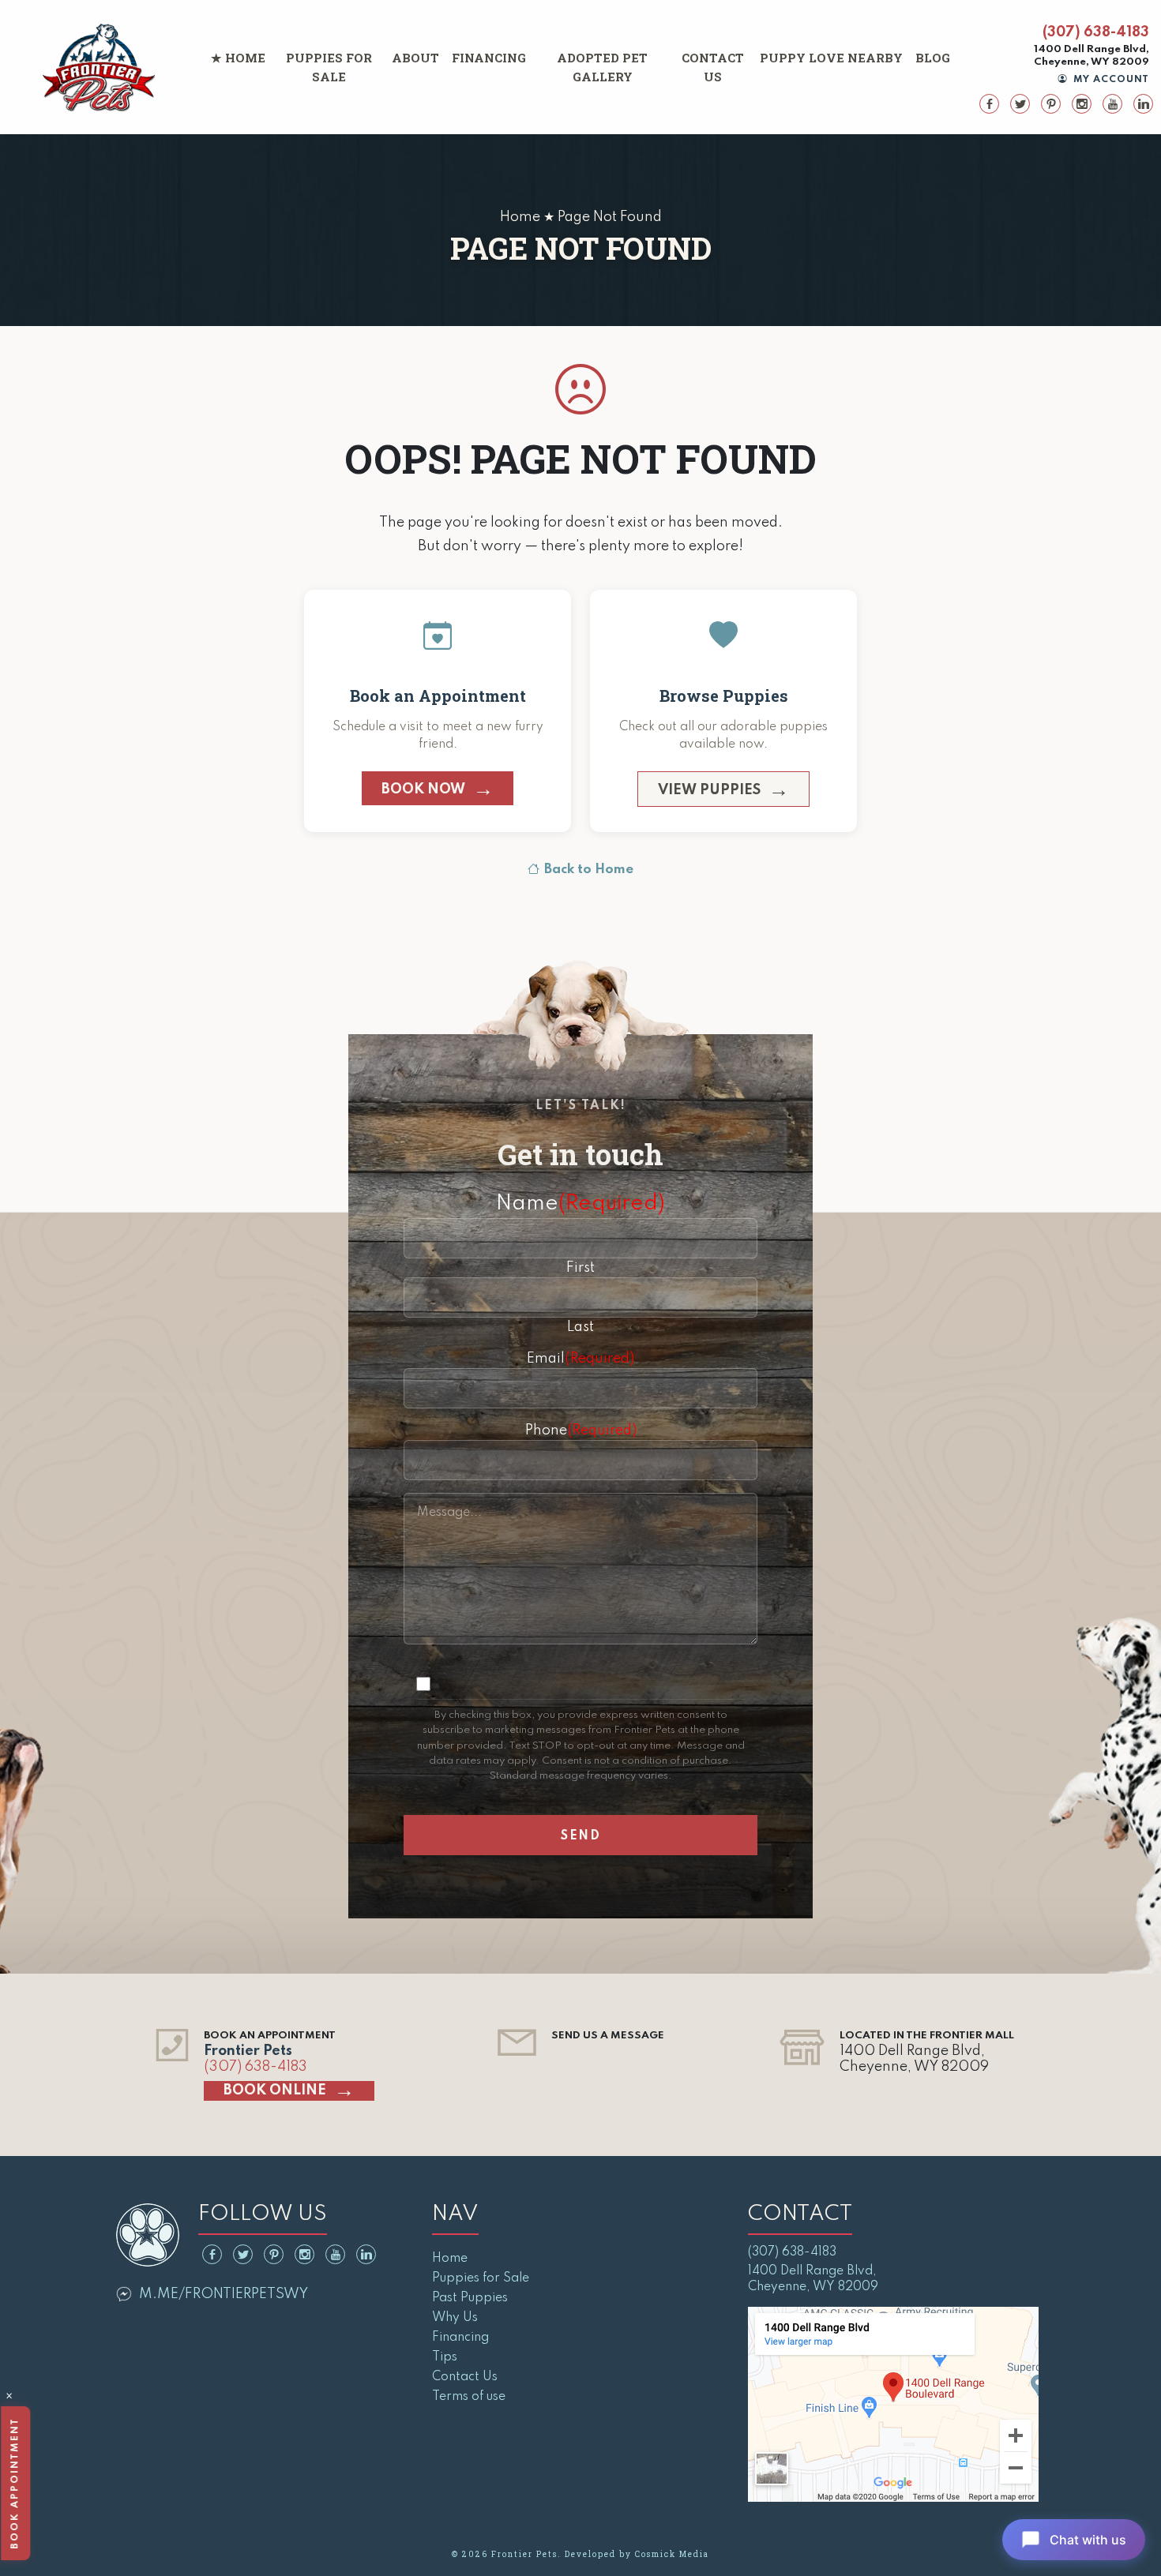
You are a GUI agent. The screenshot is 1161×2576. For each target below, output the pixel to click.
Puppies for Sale (329, 67)
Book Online (275, 2090)
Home (245, 58)
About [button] (415, 58)
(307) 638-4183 (1096, 32)
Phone (581, 1430)
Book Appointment (15, 2483)
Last (580, 1327)
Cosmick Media (672, 2554)
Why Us (455, 2318)
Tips (445, 2357)
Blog (933, 58)
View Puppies (709, 790)
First (580, 1268)
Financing (489, 58)
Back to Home (589, 870)
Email (580, 1359)
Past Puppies (470, 2298)
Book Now (423, 789)
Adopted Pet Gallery (602, 67)
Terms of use (469, 2397)
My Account (1110, 80)
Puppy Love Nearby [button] (831, 58)
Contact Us (713, 67)
